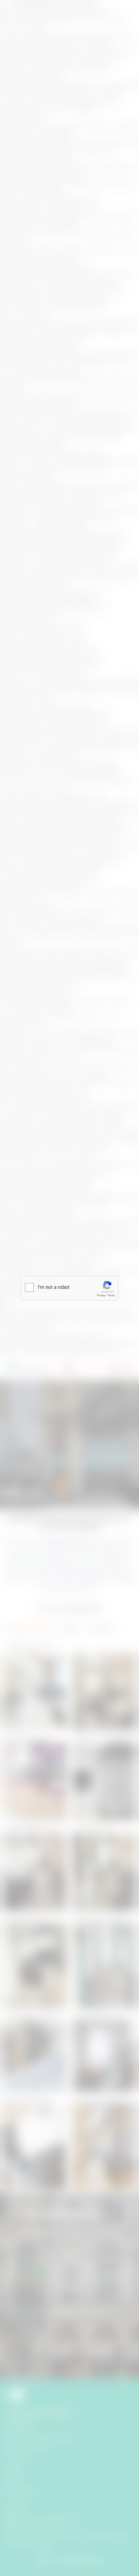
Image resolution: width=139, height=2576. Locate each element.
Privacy (101, 1295)
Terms (111, 1295)
